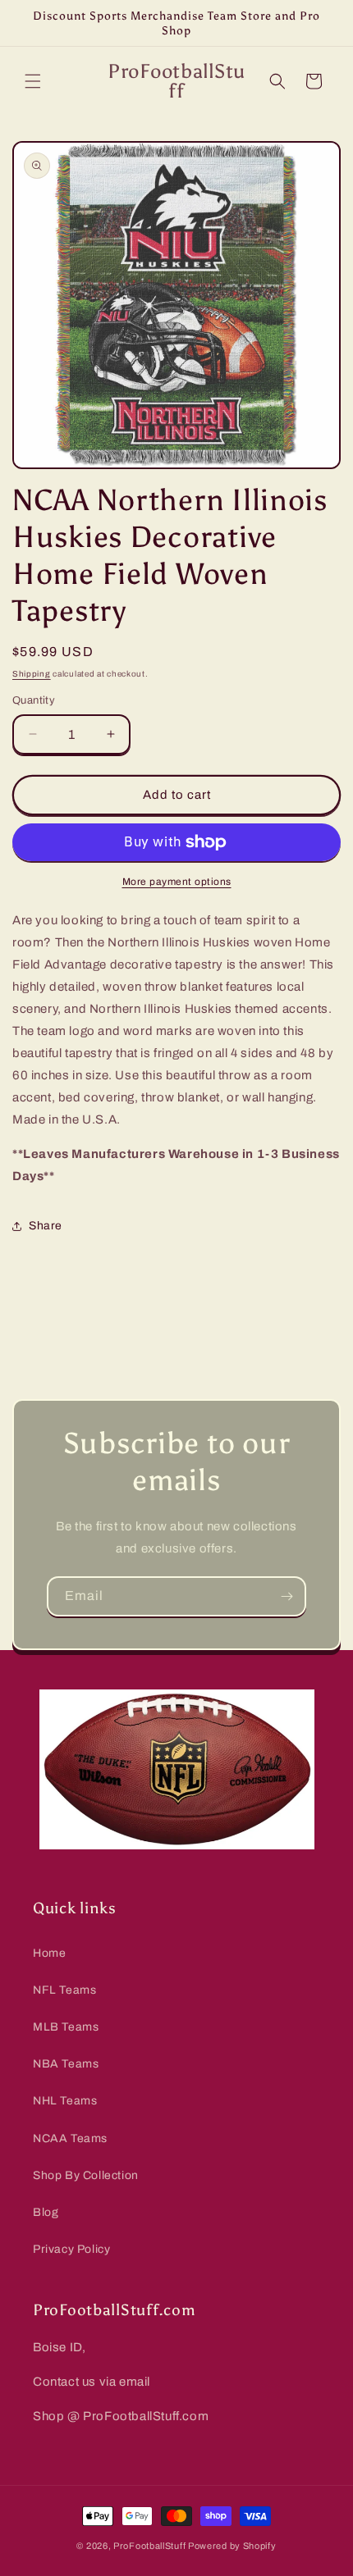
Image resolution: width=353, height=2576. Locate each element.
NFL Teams (64, 1990)
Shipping (32, 674)
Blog (46, 2212)
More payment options (177, 882)
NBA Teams (66, 2064)
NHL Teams (65, 2101)
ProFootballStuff (149, 2546)
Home (49, 1953)
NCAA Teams (70, 2138)
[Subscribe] (287, 1596)
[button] (33, 81)
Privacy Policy (71, 2249)
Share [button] (46, 1226)
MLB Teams (66, 2027)
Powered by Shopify (232, 2546)
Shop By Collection (86, 2175)
